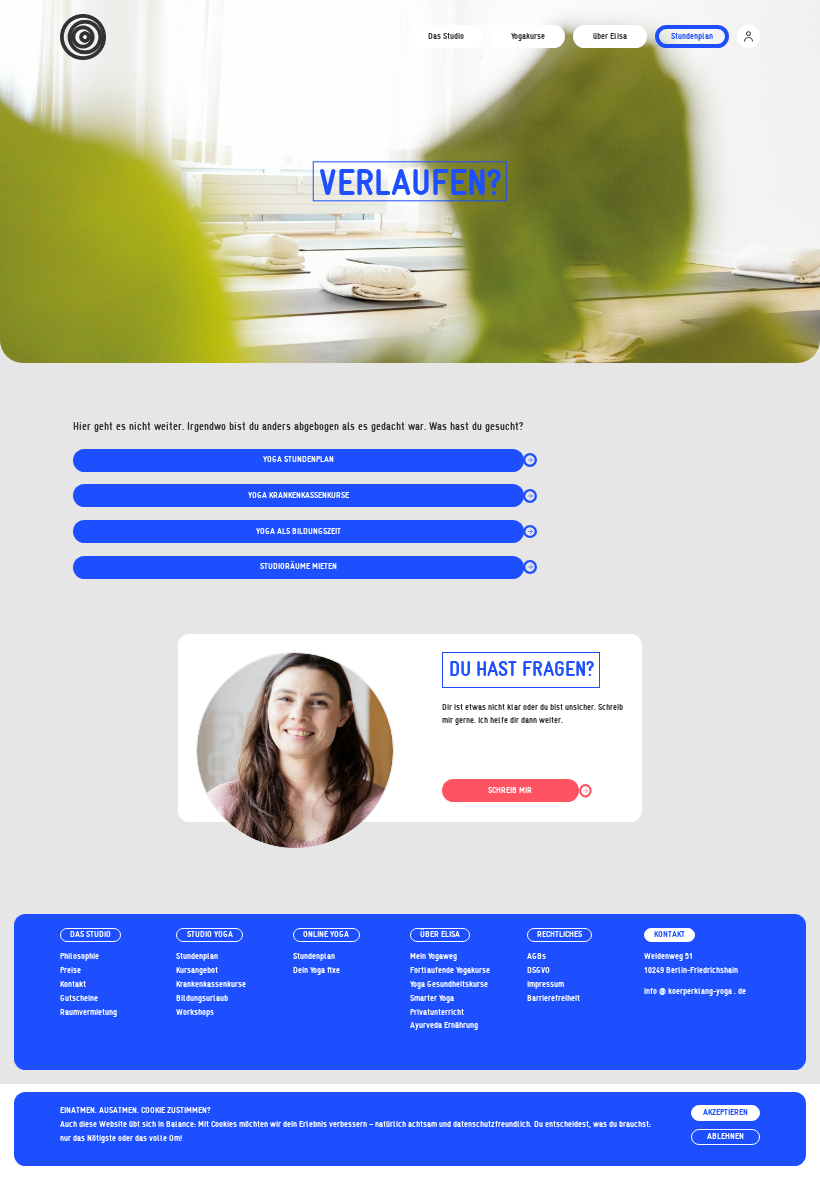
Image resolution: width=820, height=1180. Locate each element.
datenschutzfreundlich (491, 1124)
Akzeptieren (725, 1112)
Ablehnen (725, 1136)
